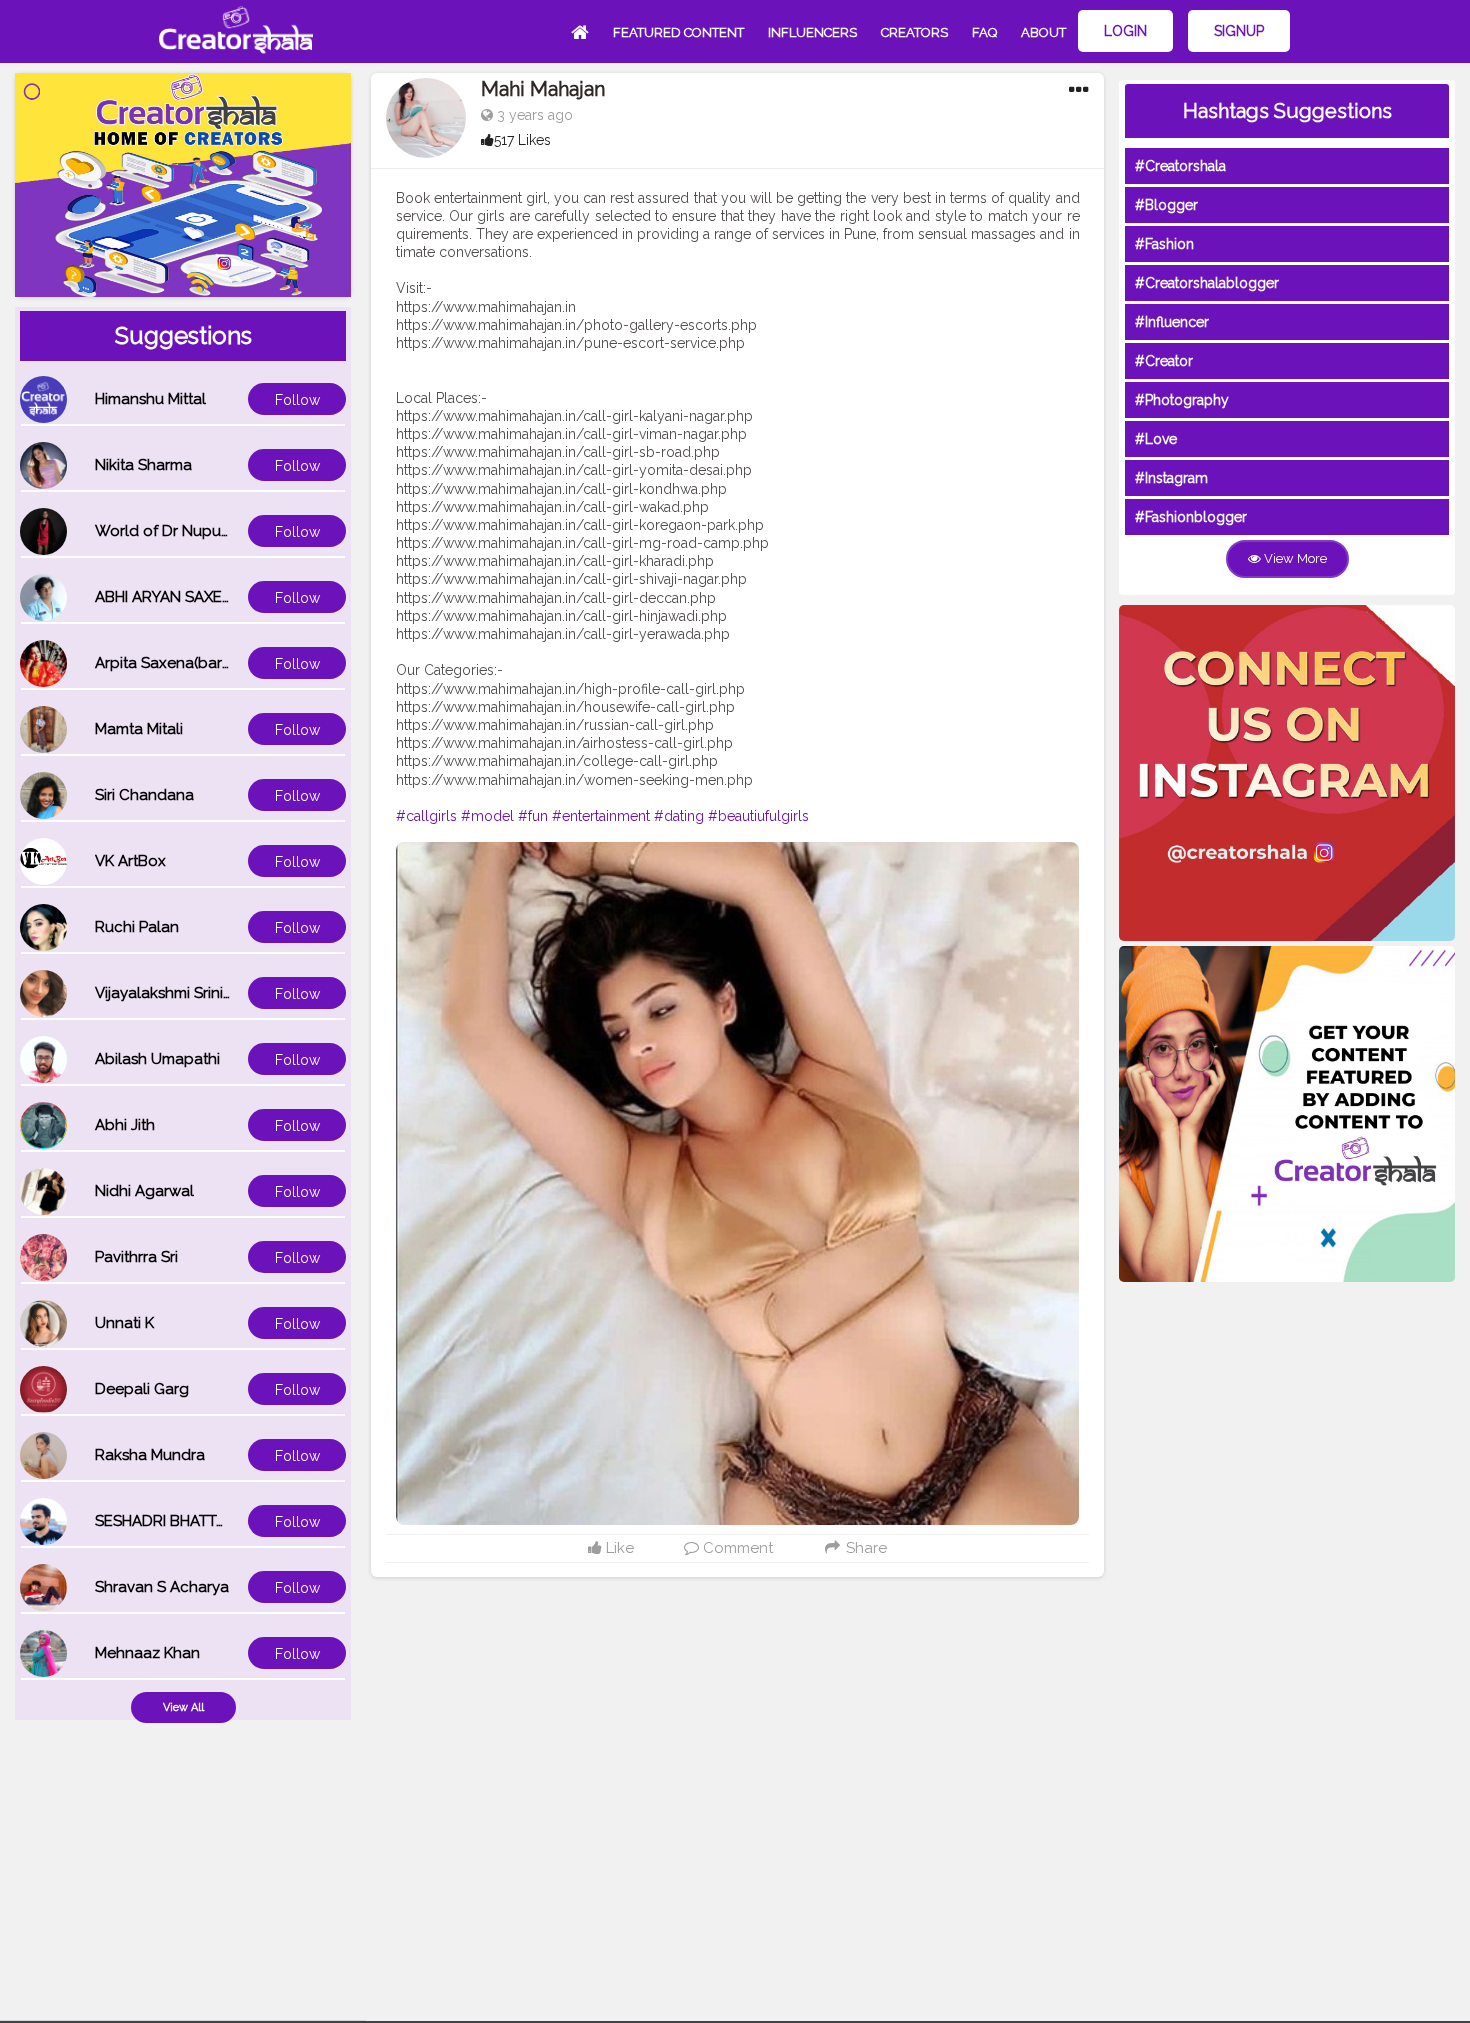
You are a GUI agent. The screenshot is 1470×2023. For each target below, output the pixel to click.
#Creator (1164, 361)
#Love (1156, 439)
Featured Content (678, 32)
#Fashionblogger (1191, 517)
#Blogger (1166, 205)
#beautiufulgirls (758, 816)
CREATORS (914, 32)
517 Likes (522, 140)
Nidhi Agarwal (144, 1191)
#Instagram (1171, 478)
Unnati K (124, 1323)
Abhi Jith (125, 1125)
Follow (297, 400)
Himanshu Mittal (150, 399)
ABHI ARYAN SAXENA (169, 597)
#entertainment (601, 816)
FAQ (984, 32)
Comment (736, 1548)
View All (183, 1707)
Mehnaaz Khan (147, 1653)
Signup (1239, 31)
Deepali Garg (142, 1389)
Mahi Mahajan (543, 89)
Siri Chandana (144, 795)
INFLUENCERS (812, 32)
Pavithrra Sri (136, 1257)
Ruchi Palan (137, 927)
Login (1125, 31)
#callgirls (426, 816)
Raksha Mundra (150, 1455)
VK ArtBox (130, 861)
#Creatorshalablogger (1207, 283)
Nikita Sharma (143, 465)
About (1043, 32)
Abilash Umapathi (157, 1059)
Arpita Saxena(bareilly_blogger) (208, 663)
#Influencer (1172, 322)
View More (1294, 558)
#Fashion (1164, 244)
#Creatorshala (1180, 166)
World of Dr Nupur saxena (188, 531)
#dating (679, 816)
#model (487, 816)
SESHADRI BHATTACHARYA (190, 1521)
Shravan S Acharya (162, 1587)
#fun (533, 816)
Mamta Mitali (139, 729)
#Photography (1182, 400)
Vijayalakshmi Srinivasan (180, 993)
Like (618, 1548)
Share (864, 1548)
